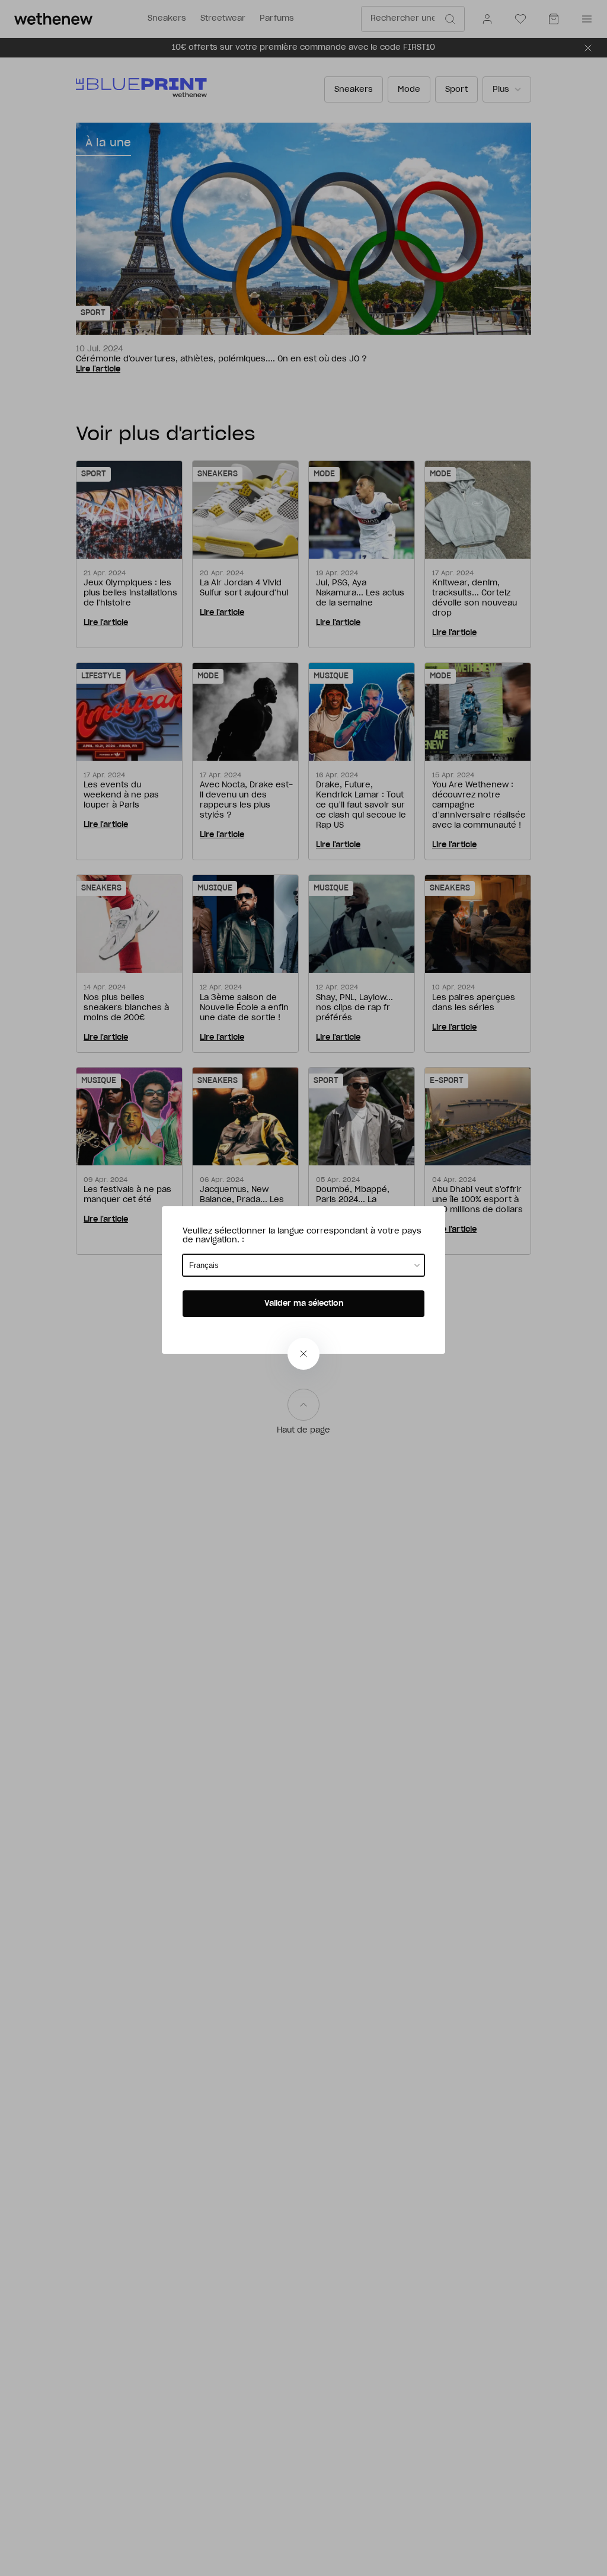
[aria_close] (303, 1354)
